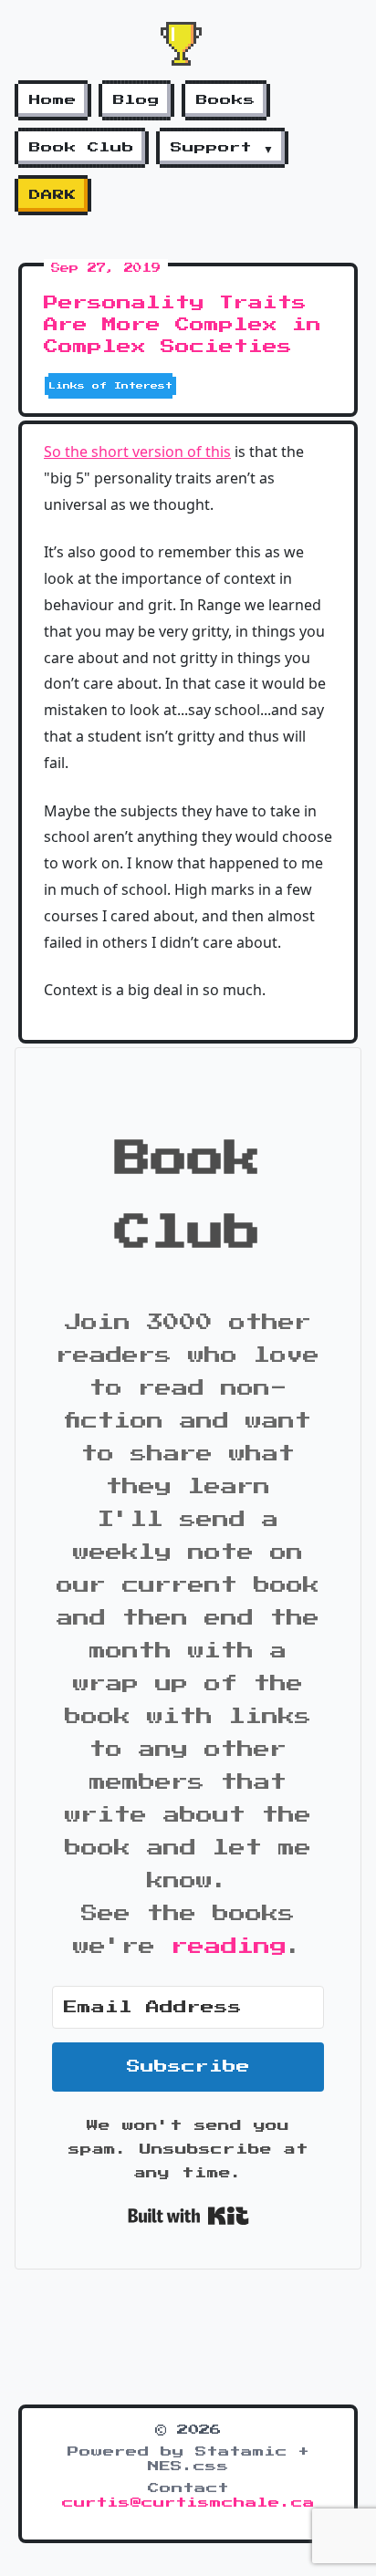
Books (226, 100)
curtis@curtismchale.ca (188, 2503)
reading (229, 1947)
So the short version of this (137, 452)
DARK (53, 195)
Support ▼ (222, 148)
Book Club (82, 148)
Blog (136, 100)
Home (53, 100)
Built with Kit (188, 2216)
